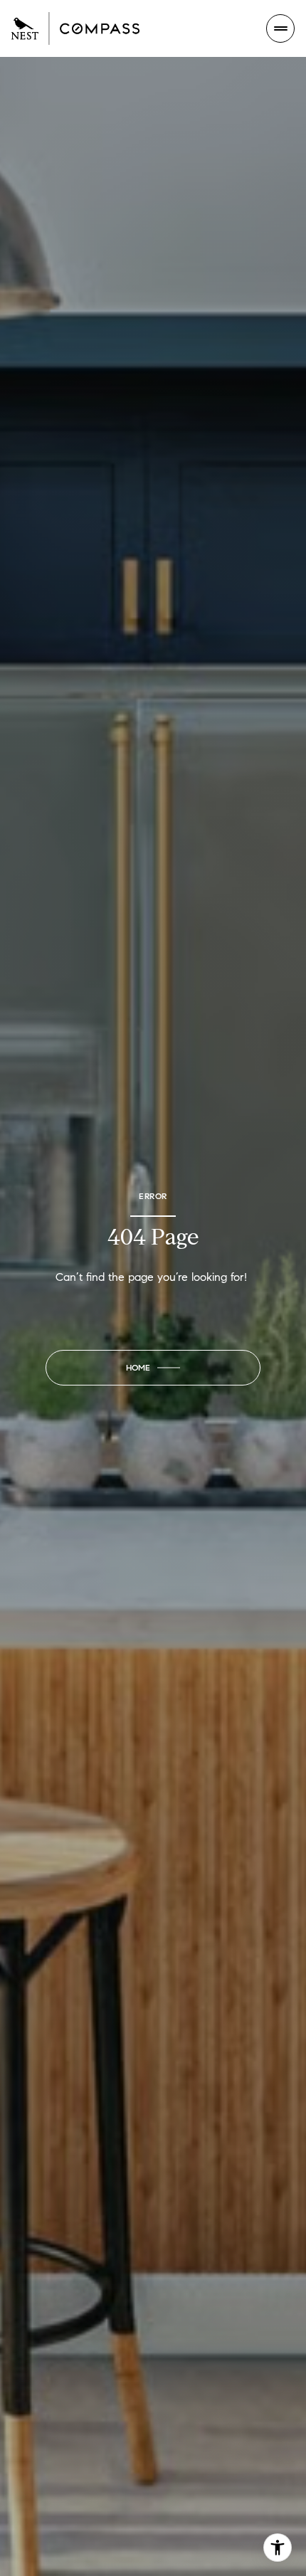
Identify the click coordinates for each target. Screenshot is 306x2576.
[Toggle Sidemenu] (280, 28)
